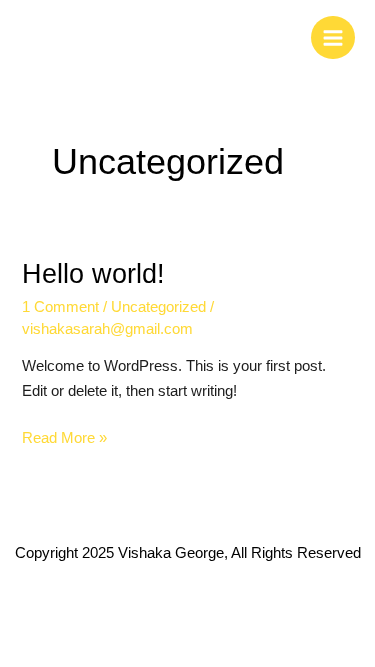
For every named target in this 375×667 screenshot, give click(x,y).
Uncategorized (158, 307)
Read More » (64, 436)
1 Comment (60, 307)
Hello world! (93, 273)
